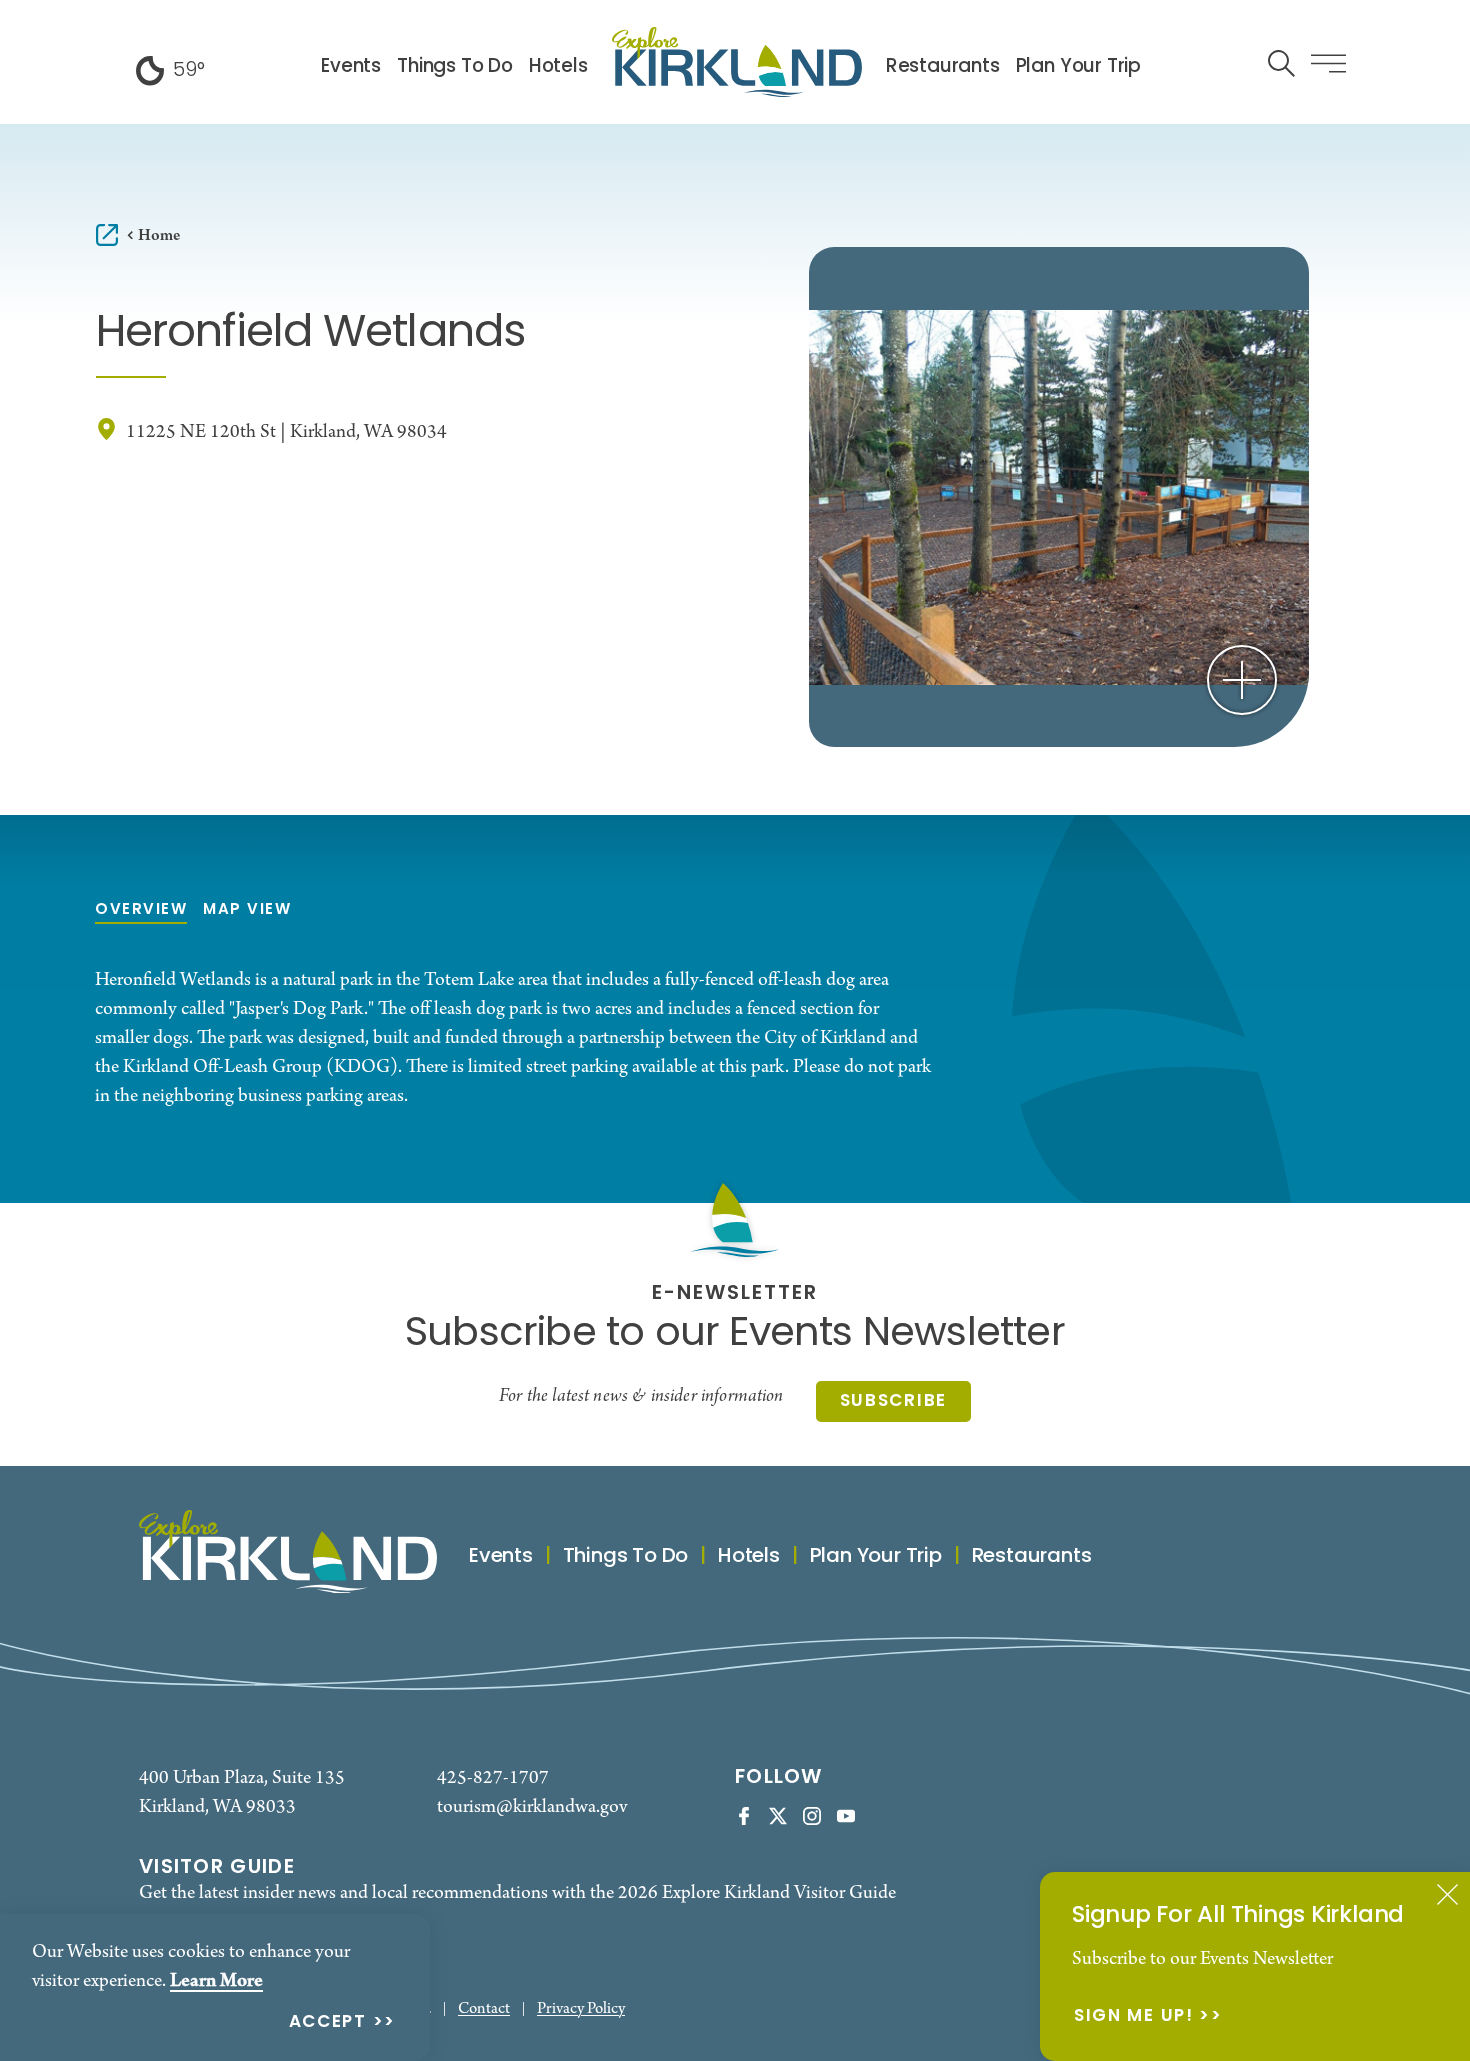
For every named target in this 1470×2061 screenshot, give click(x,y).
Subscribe (893, 1401)
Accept (328, 2023)
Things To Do (455, 67)
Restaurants (943, 67)
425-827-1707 (493, 1778)
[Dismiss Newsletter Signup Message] (1447, 1894)
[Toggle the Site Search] (1281, 61)
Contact (484, 2009)
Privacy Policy (581, 2009)
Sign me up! (1134, 2017)
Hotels (558, 67)
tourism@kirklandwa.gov (532, 1807)
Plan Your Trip (1078, 67)
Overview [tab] (141, 910)
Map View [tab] (247, 910)
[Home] (737, 62)
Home (159, 235)
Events (351, 67)
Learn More (216, 1981)
